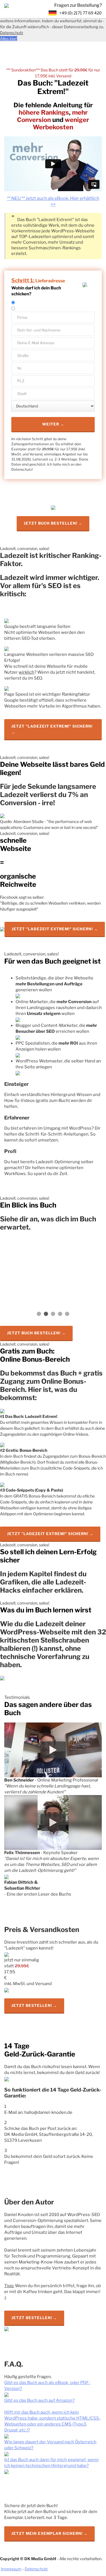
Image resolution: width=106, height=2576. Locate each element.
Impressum (11, 2569)
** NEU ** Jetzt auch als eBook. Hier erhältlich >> (53, 201)
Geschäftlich (26, 309)
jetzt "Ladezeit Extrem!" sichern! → (52, 729)
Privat (20, 303)
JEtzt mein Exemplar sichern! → (49, 2533)
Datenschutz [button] (12, 33)
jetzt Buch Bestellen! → (36, 1333)
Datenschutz (36, 2569)
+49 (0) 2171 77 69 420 (81, 13)
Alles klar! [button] (9, 39)
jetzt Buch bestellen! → (53, 523)
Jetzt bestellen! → (34, 2005)
